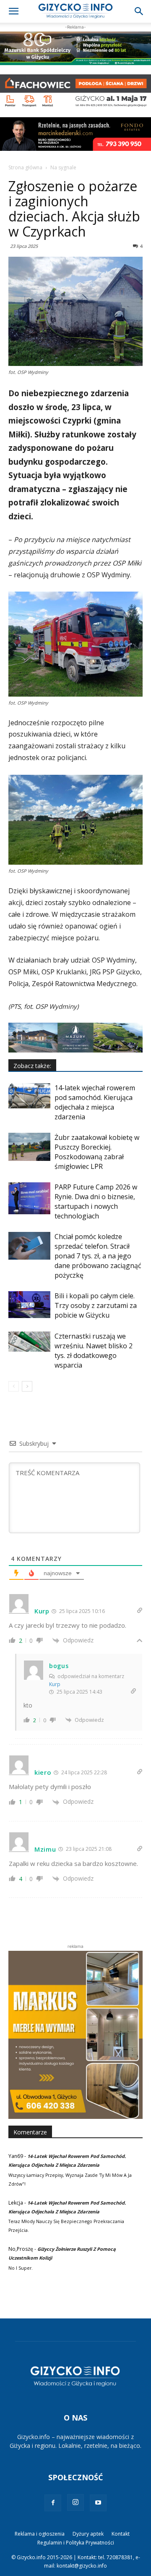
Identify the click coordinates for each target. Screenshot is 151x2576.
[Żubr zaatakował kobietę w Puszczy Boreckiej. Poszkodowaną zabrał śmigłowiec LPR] (29, 1147)
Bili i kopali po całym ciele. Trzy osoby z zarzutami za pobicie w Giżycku (96, 1305)
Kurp (55, 1684)
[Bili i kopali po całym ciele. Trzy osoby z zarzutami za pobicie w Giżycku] (29, 1305)
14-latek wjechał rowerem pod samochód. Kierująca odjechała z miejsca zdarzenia (95, 1102)
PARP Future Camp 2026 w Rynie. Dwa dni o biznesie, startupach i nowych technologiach (96, 1201)
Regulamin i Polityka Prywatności (76, 2543)
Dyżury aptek (88, 2534)
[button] (13, 11)
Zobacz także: (32, 1066)
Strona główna (25, 167)
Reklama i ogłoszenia (40, 2534)
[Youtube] (98, 2503)
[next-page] (27, 1386)
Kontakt (121, 2534)
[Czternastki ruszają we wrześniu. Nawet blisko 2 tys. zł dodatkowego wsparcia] (29, 1342)
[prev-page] (14, 1386)
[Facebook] (53, 2503)
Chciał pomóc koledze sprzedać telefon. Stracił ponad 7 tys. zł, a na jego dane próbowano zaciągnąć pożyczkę (98, 1256)
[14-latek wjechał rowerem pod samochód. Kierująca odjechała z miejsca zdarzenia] (29, 1096)
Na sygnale (63, 167)
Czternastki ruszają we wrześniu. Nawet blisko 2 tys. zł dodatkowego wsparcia (94, 1351)
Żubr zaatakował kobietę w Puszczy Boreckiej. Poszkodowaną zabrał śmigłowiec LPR (97, 1152)
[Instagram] (75, 2502)
